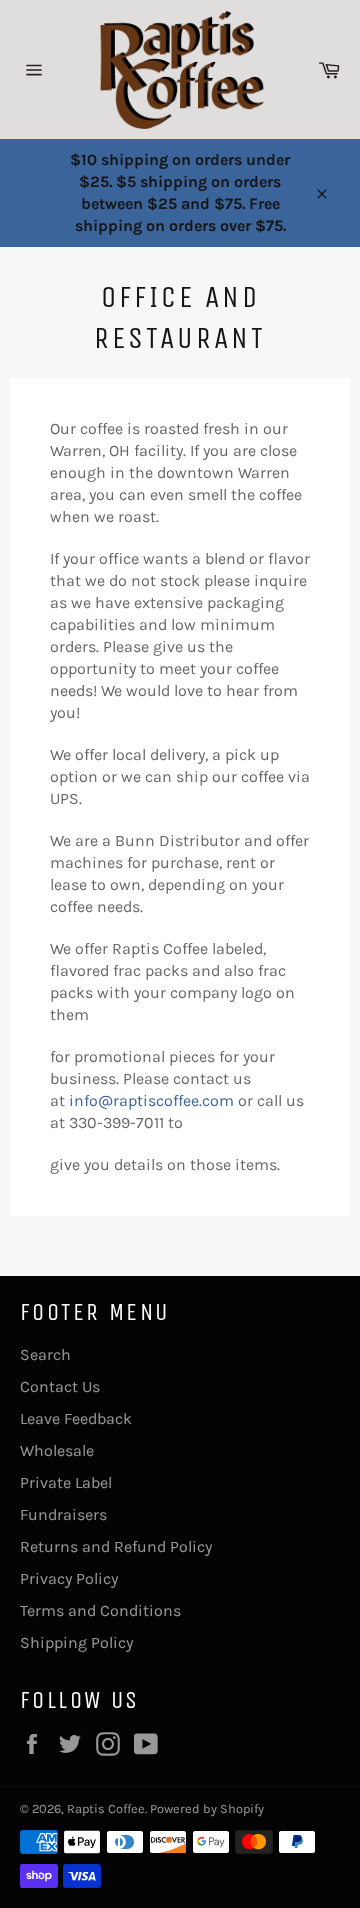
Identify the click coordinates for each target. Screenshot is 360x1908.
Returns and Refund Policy (116, 1546)
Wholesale (57, 1450)
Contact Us (60, 1386)
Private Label (66, 1482)
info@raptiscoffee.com (151, 1100)
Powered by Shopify (207, 1808)
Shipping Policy (76, 1642)
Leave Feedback (76, 1418)
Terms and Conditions (100, 1610)
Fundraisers (63, 1514)
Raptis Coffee (106, 1808)
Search (45, 1354)
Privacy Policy (69, 1578)
